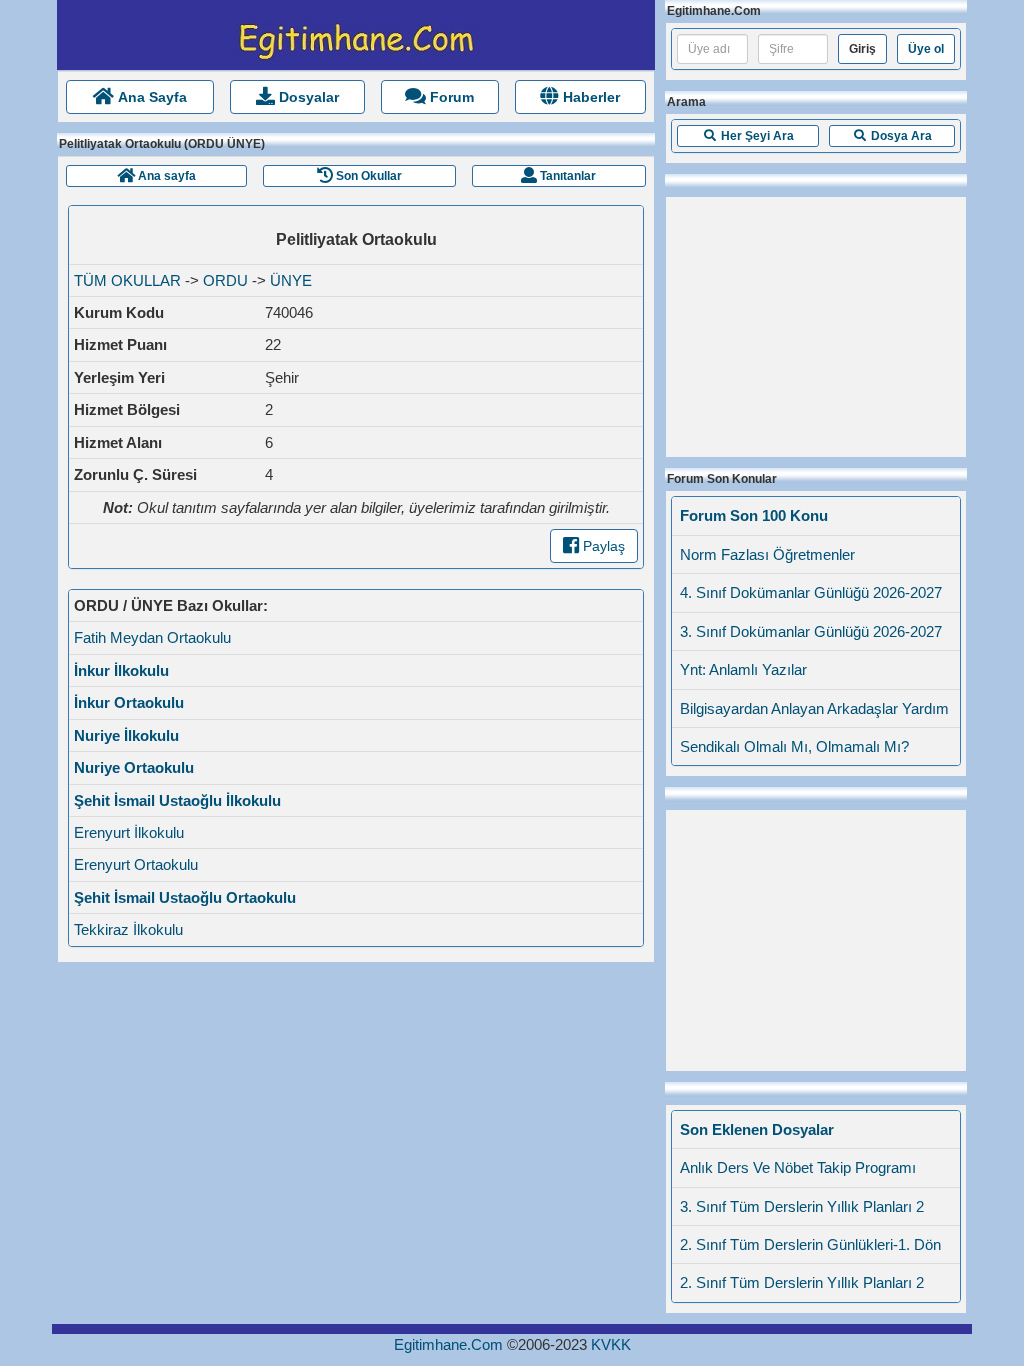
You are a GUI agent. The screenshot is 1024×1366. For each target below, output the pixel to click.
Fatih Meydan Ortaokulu (152, 637)
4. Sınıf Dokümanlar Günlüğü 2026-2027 (811, 592)
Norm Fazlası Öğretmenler (767, 554)
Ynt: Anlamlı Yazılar (743, 669)
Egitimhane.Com (448, 1344)
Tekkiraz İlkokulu (128, 929)
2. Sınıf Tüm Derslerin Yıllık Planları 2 (802, 1282)
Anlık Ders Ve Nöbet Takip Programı (798, 1167)
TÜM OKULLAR (127, 280)
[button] (748, 136)
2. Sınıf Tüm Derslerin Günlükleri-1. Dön (810, 1244)
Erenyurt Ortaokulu (136, 864)
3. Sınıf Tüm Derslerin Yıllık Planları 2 (802, 1206)
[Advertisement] (816, 322)
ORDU (225, 280)
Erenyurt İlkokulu (129, 832)
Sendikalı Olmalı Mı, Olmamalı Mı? (794, 746)
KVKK (611, 1344)
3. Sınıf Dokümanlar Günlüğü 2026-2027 (811, 631)
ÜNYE (291, 280)
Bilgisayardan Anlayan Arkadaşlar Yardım (814, 708)
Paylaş (602, 546)
